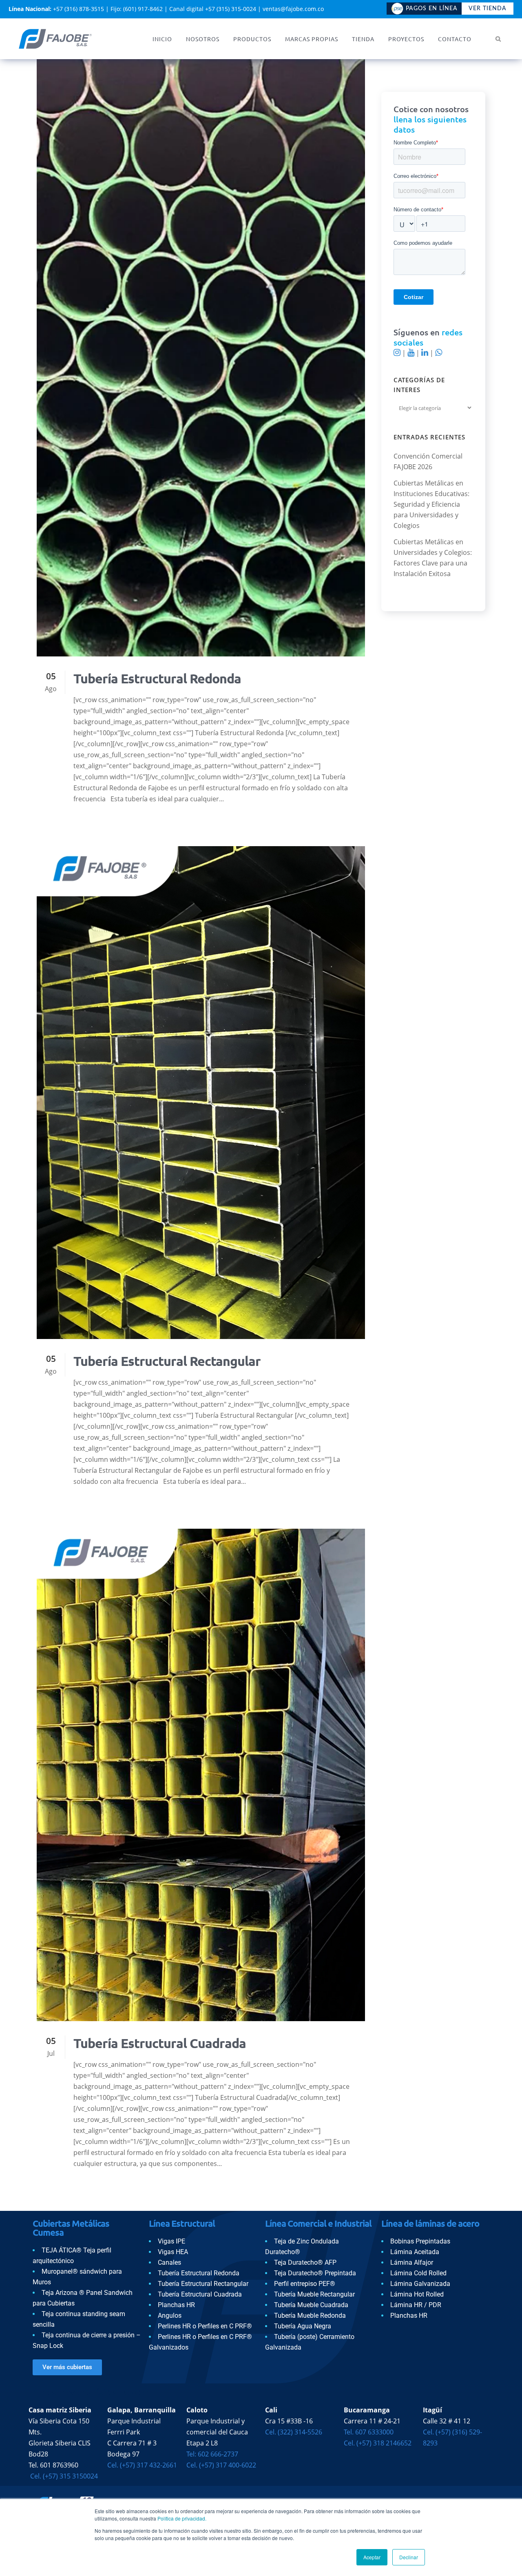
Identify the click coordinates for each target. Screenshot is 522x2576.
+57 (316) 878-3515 (79, 9)
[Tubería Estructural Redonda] (201, 358)
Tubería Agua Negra (303, 2326)
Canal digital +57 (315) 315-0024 (213, 9)
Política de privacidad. (182, 2518)
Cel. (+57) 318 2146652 (378, 2443)
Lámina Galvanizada (420, 2284)
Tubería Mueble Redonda (310, 2316)
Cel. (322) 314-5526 (294, 2432)
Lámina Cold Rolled (418, 2273)
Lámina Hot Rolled (417, 2294)
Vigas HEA (173, 2252)
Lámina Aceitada (415, 2252)
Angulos (170, 2316)
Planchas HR (176, 2305)
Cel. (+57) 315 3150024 (63, 2476)
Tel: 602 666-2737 (212, 2454)
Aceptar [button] (372, 2557)
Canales (169, 2262)
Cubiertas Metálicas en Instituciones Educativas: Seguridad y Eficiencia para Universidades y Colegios (431, 504)
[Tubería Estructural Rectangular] (201, 1093)
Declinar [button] (409, 2557)
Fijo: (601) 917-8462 (137, 9)
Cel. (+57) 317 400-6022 (221, 2465)
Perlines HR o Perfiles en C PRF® (205, 2326)
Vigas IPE (171, 2241)
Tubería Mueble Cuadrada (311, 2305)
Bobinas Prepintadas (420, 2241)
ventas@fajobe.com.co (293, 9)
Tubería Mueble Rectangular (314, 2294)
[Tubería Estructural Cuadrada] (201, 1775)
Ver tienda (488, 9)
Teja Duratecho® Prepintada (315, 2273)
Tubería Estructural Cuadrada (160, 2043)
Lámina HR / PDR (416, 2305)
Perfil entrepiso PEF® (305, 2284)
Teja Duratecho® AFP (305, 2262)
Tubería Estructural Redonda (157, 678)
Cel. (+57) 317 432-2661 (142, 2465)
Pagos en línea (432, 9)
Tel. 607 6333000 (369, 2432)
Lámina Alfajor (412, 2262)
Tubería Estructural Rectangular (167, 1361)
